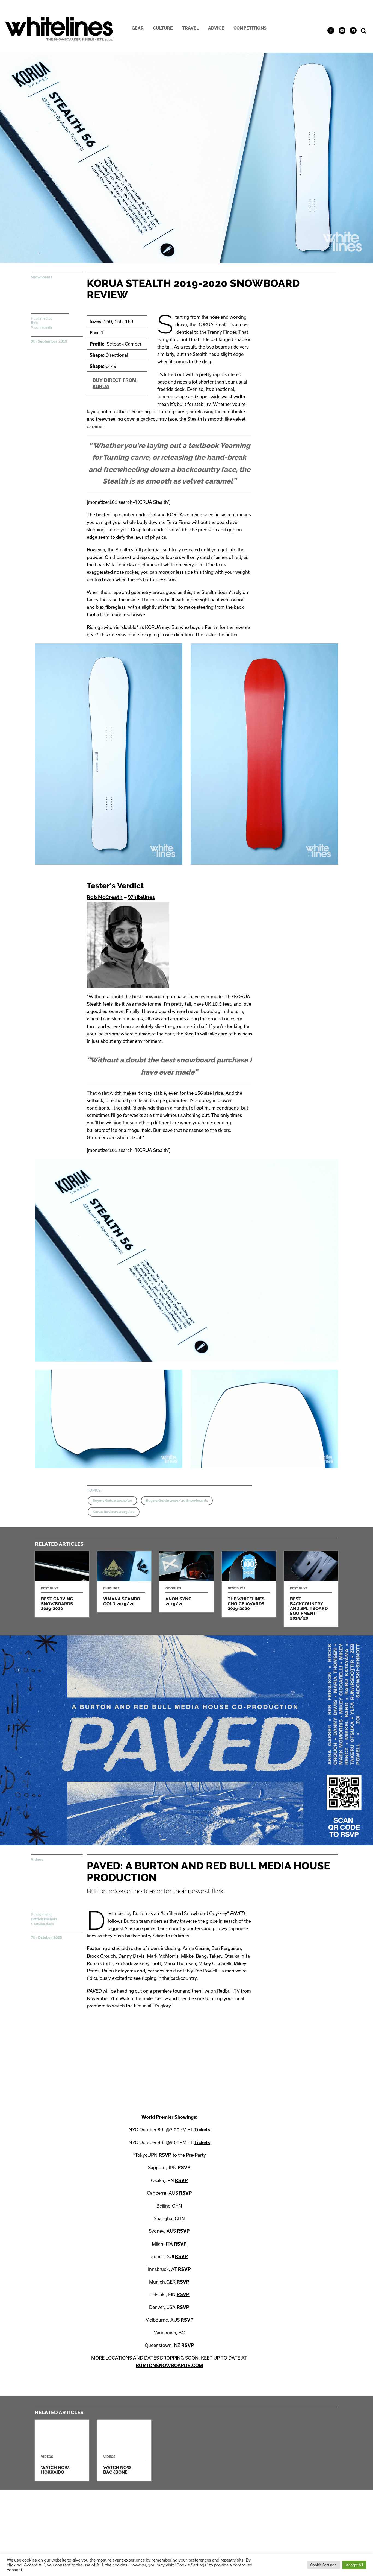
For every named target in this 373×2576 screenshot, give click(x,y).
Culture (163, 28)
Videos (37, 1859)
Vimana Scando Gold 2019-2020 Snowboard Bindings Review (124, 1582)
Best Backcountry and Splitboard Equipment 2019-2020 (311, 1589)
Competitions (250, 28)
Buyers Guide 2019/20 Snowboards (177, 1501)
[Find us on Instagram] (353, 30)
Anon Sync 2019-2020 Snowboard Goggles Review (187, 1582)
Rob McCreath (105, 897)
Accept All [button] (354, 2565)
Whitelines (141, 897)
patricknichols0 (44, 1924)
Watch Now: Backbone (124, 2450)
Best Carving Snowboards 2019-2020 (62, 1584)
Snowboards (42, 277)
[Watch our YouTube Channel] (342, 30)
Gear (138, 28)
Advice (216, 28)
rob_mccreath (42, 327)
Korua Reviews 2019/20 (114, 1512)
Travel (190, 28)
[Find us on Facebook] (331, 30)
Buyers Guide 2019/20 (112, 1501)
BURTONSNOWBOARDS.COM (169, 2365)
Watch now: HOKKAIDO (62, 2450)
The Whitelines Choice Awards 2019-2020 (249, 1584)
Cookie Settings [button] (323, 2565)
